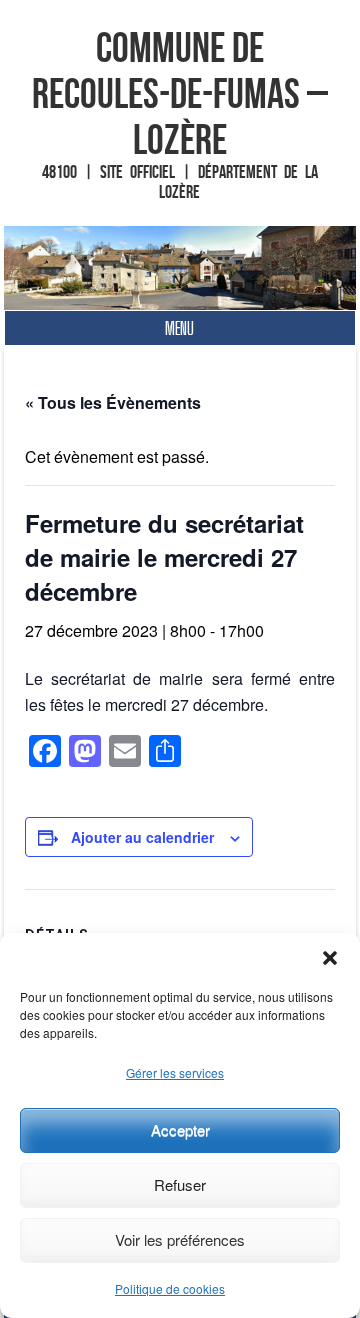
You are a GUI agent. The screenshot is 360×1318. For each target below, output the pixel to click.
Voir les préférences (180, 1239)
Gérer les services (175, 1072)
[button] (330, 958)
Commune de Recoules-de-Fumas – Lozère (180, 93)
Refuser (180, 1184)
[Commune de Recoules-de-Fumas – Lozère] (180, 268)
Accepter (180, 1129)
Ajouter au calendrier (142, 837)
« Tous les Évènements (113, 402)
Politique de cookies (170, 1288)
